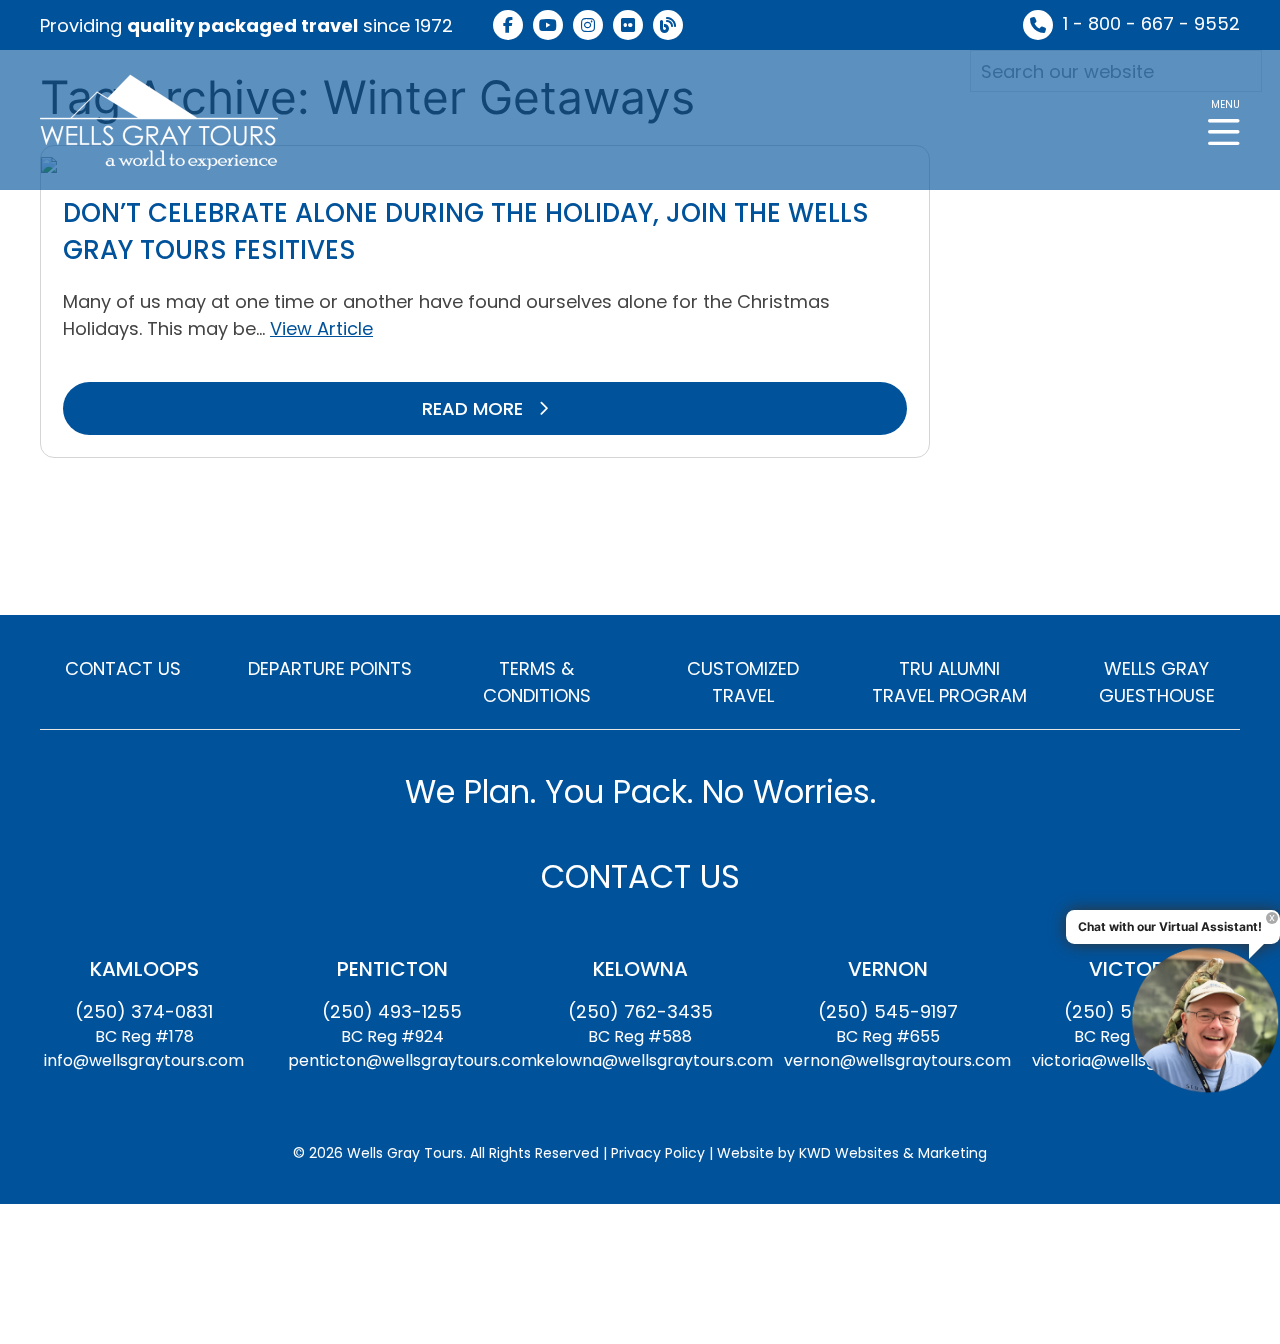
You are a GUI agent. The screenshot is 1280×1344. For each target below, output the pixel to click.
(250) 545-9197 (888, 1011)
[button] (1224, 120)
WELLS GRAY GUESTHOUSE (1157, 682)
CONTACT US (123, 668)
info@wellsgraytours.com (144, 1060)
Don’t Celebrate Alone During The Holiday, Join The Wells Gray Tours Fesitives (466, 231)
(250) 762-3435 (640, 1011)
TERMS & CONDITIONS (537, 682)
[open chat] (1205, 1019)
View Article (321, 328)
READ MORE (475, 408)
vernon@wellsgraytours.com (897, 1060)
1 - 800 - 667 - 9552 (1151, 23)
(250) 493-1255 (392, 1011)
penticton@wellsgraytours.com (412, 1060)
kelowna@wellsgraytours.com (654, 1060)
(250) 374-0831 (144, 1011)
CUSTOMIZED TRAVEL (743, 682)
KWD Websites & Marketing (893, 1153)
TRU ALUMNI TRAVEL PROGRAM (949, 682)
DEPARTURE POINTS (330, 668)
